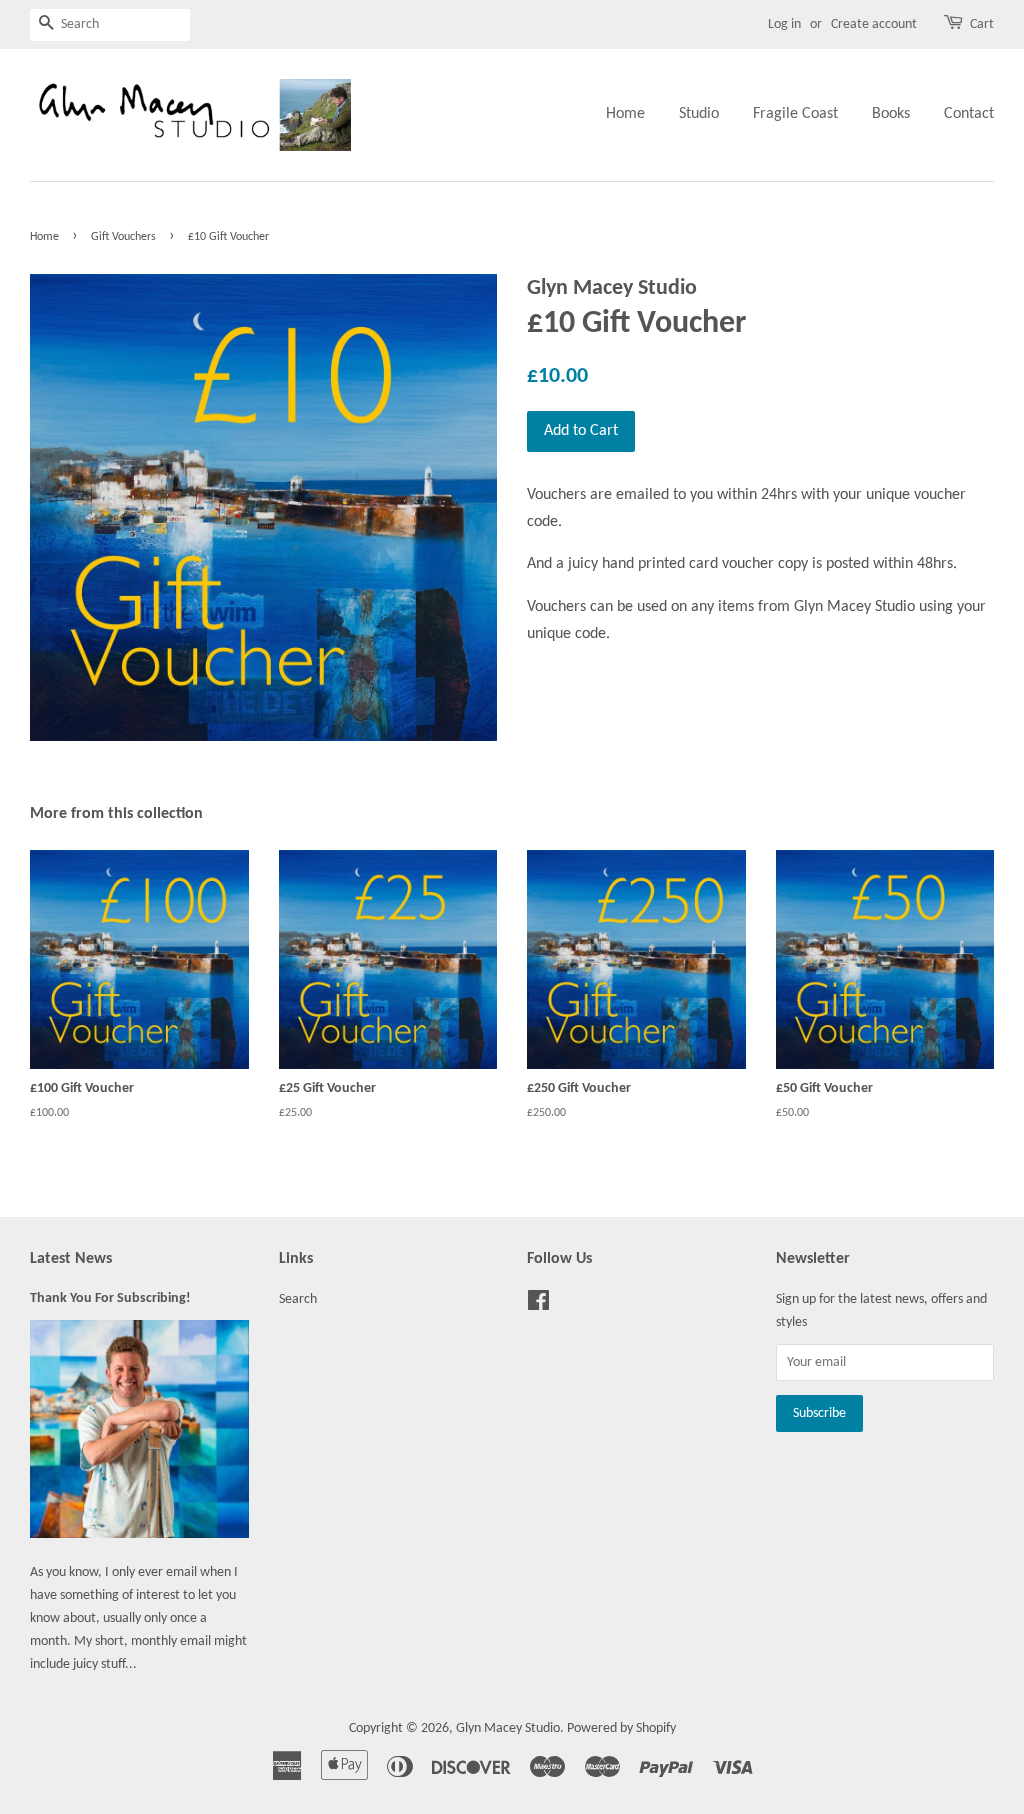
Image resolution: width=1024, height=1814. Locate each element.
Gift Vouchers (123, 237)
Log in (784, 24)
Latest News (71, 1259)
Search (298, 1299)
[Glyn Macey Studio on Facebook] (538, 1305)
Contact (969, 114)
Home (625, 114)
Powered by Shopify (621, 1728)
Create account (874, 24)
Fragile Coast (795, 114)
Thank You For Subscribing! (110, 1298)
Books (891, 114)
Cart (982, 24)
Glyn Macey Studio (508, 1728)
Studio (699, 114)
